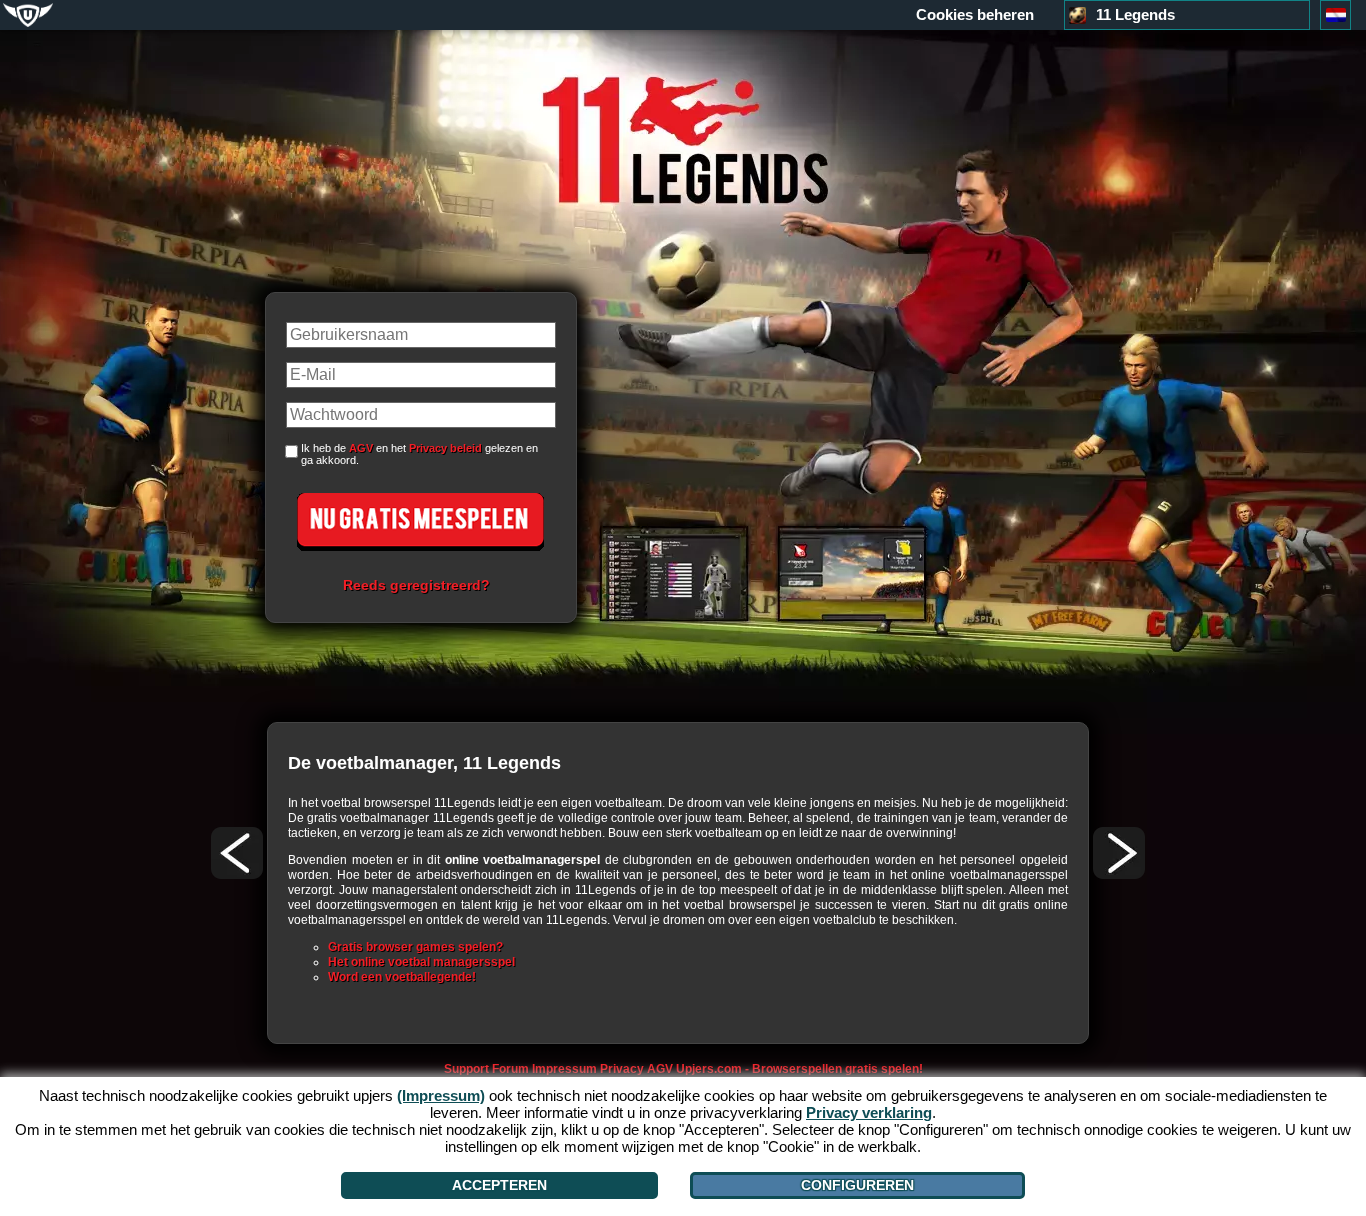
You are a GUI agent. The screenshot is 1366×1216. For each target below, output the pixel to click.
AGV (361, 448)
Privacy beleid (445, 448)
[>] (1119, 853)
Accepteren (499, 1185)
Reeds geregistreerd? (416, 585)
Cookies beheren (975, 15)
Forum (510, 1069)
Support (466, 1069)
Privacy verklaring (869, 1112)
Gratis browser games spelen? (415, 947)
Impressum (564, 1069)
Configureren (857, 1185)
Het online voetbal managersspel (421, 962)
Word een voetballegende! (402, 977)
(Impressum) (441, 1095)
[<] (237, 853)
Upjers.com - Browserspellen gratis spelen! (799, 1069)
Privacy (622, 1069)
